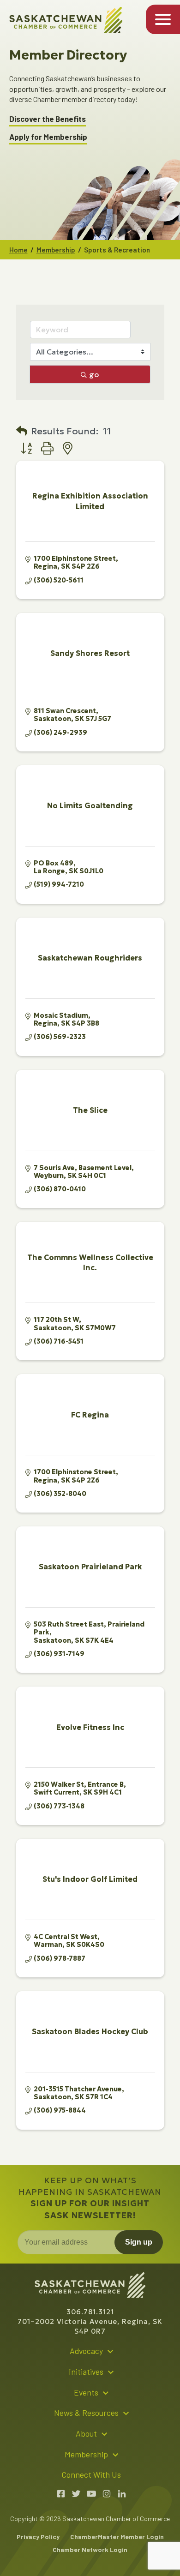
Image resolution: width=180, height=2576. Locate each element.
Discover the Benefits (48, 119)
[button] (22, 431)
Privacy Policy (38, 2537)
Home (18, 250)
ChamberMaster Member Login (117, 2537)
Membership (56, 250)
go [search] (94, 374)
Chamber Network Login (90, 2549)
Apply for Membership (48, 137)
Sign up (139, 2242)
